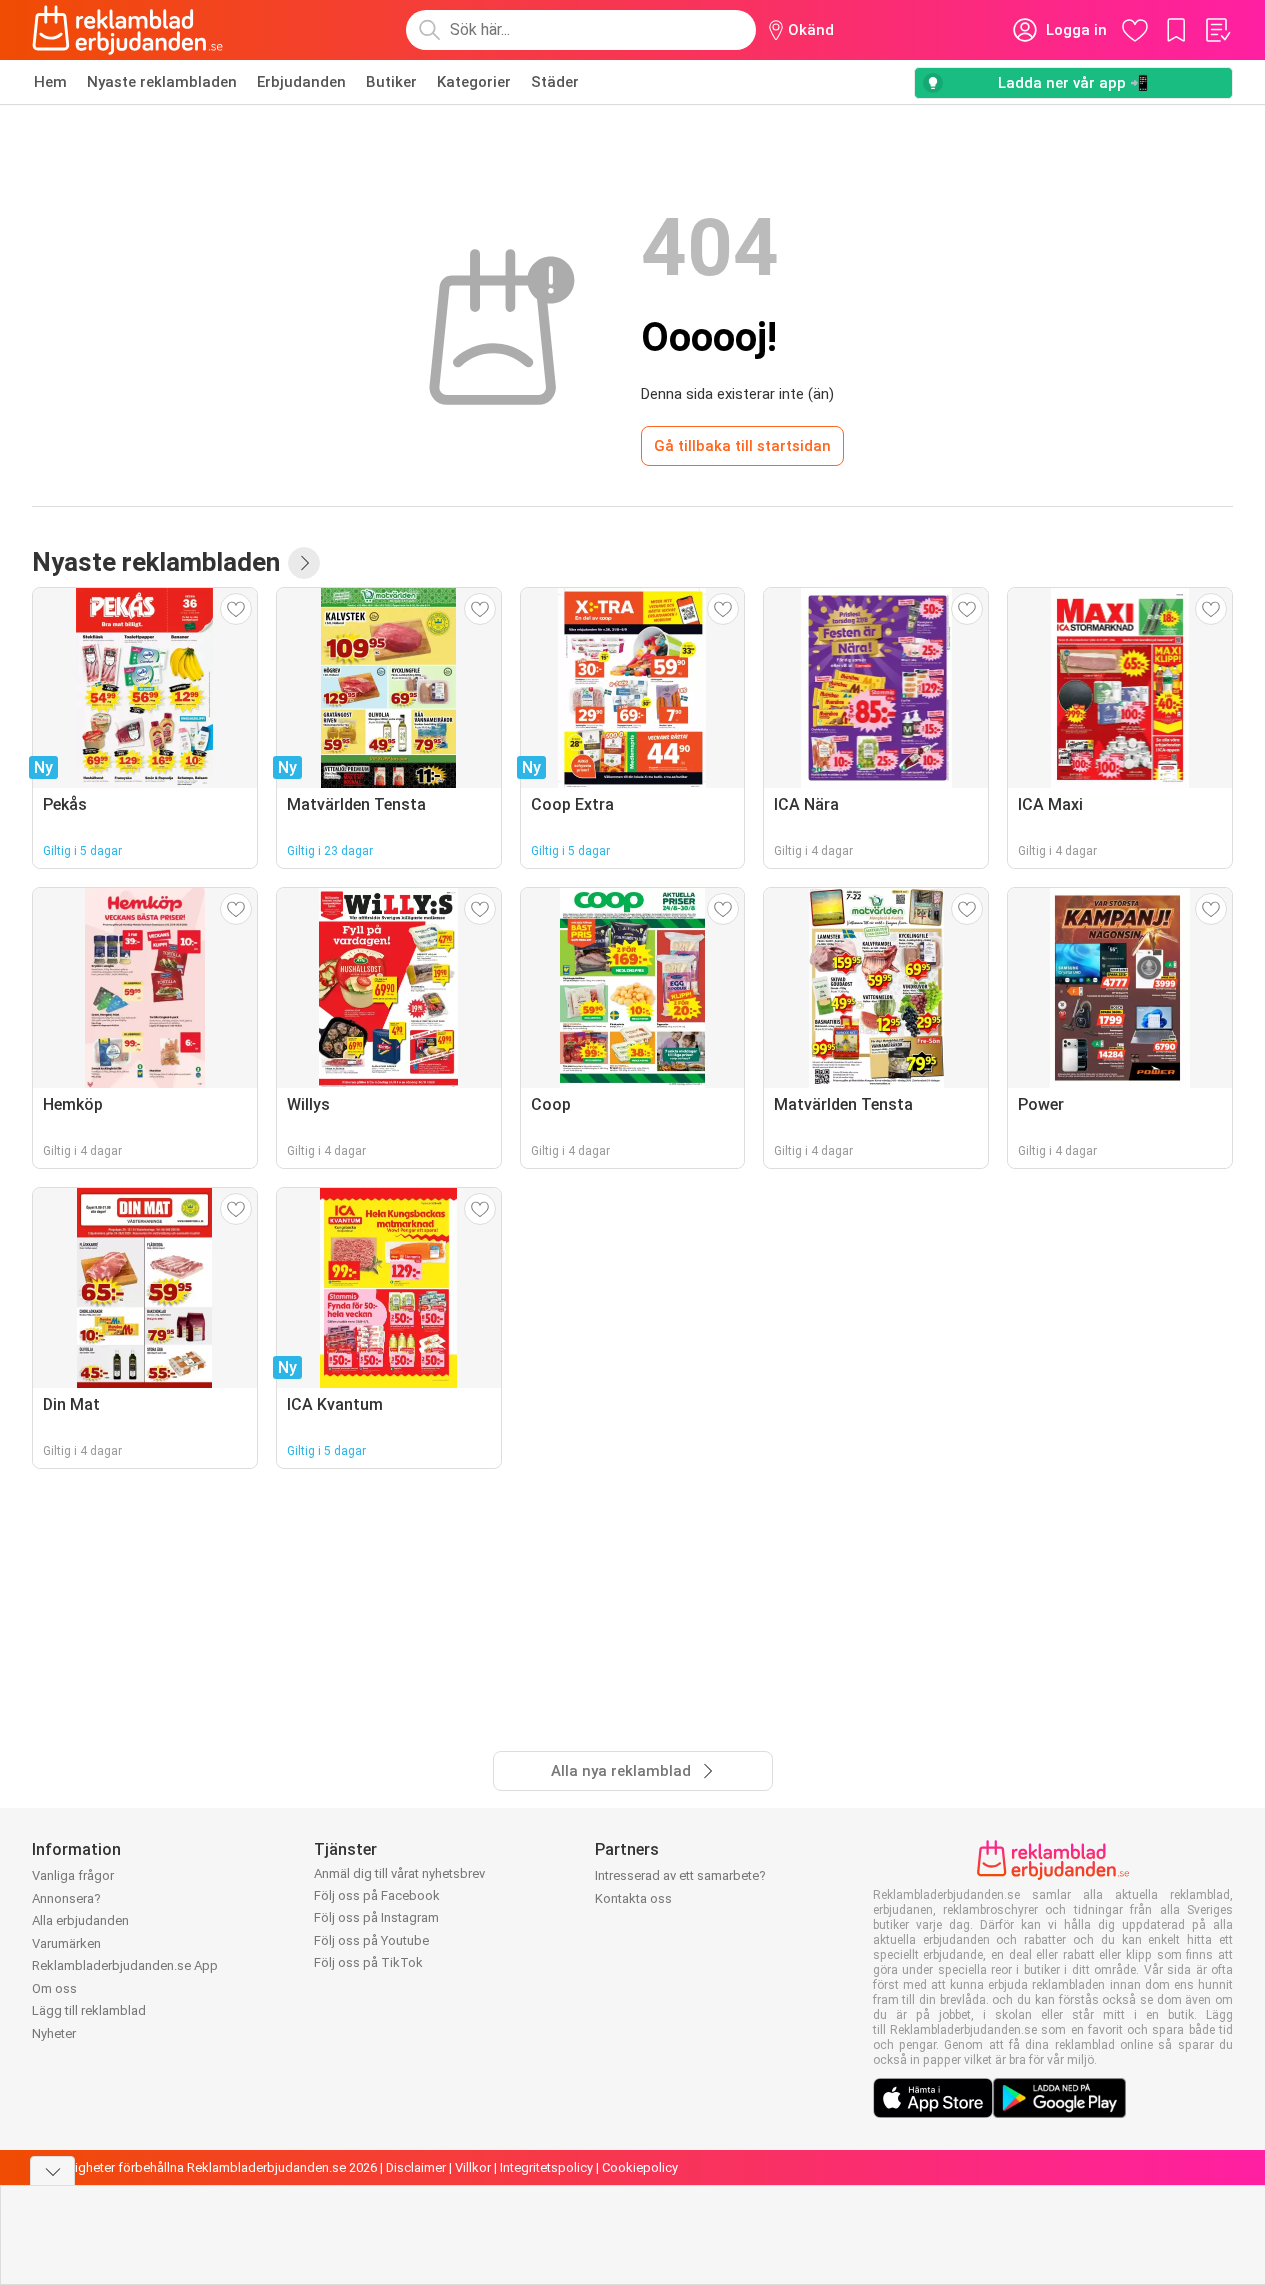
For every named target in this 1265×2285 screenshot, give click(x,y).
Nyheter (54, 2033)
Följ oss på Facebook (377, 1895)
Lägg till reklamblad (89, 2010)
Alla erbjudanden (80, 1920)
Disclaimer (416, 2167)
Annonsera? (66, 1898)
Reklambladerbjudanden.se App (125, 1965)
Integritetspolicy (546, 2167)
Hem (50, 82)
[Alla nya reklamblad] (304, 563)
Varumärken (66, 1943)
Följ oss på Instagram (376, 1917)
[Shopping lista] (1217, 30)
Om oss (54, 1988)
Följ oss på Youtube (371, 1940)
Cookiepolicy (640, 2167)
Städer (555, 82)
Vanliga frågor (73, 1875)
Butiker (391, 82)
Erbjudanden (301, 82)
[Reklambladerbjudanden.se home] (127, 30)
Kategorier (474, 82)
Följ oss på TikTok (368, 1962)
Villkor (473, 2167)
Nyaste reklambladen (162, 82)
